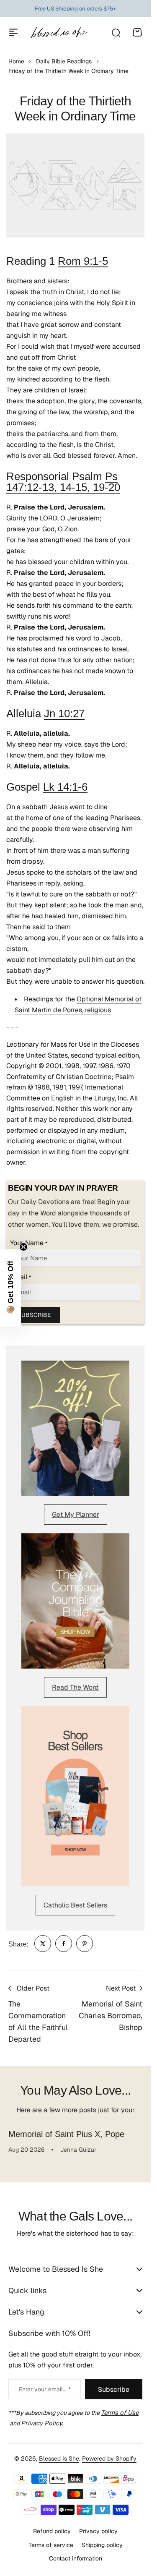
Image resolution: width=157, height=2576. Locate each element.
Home (16, 61)
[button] (10, 1288)
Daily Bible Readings (64, 61)
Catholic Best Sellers (75, 1905)
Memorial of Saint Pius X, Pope (66, 2134)
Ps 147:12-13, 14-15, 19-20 (63, 482)
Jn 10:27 (64, 713)
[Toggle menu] (13, 32)
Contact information (76, 2558)
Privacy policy (98, 2531)
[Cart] (137, 32)
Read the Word (75, 1687)
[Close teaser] (23, 1247)
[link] (43, 1944)
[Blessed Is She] (59, 33)
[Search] (116, 32)
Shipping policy (102, 2545)
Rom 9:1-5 (83, 261)
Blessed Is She (59, 2458)
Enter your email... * (45, 2389)
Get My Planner (76, 1514)
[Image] (75, 1428)
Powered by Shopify (109, 2458)
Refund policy (52, 2531)
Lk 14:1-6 (65, 787)
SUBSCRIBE (34, 1315)
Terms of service (51, 2545)
